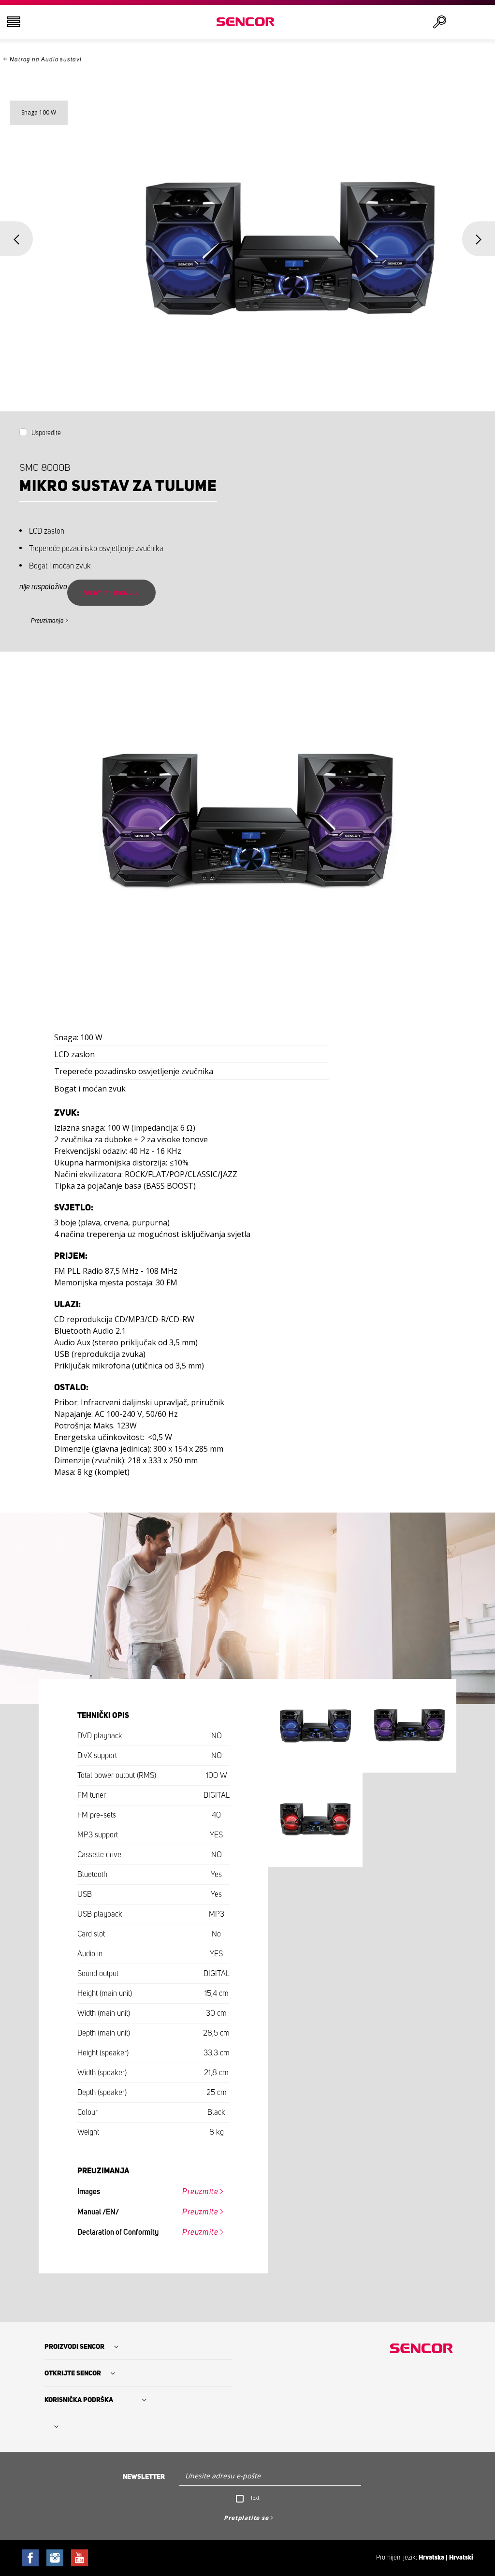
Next (479, 239)
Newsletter (144, 2477)
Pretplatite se (246, 2518)
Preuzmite (200, 2192)
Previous (16, 239)
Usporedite (46, 433)
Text (255, 2498)
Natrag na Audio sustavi (45, 60)
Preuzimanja (47, 621)
